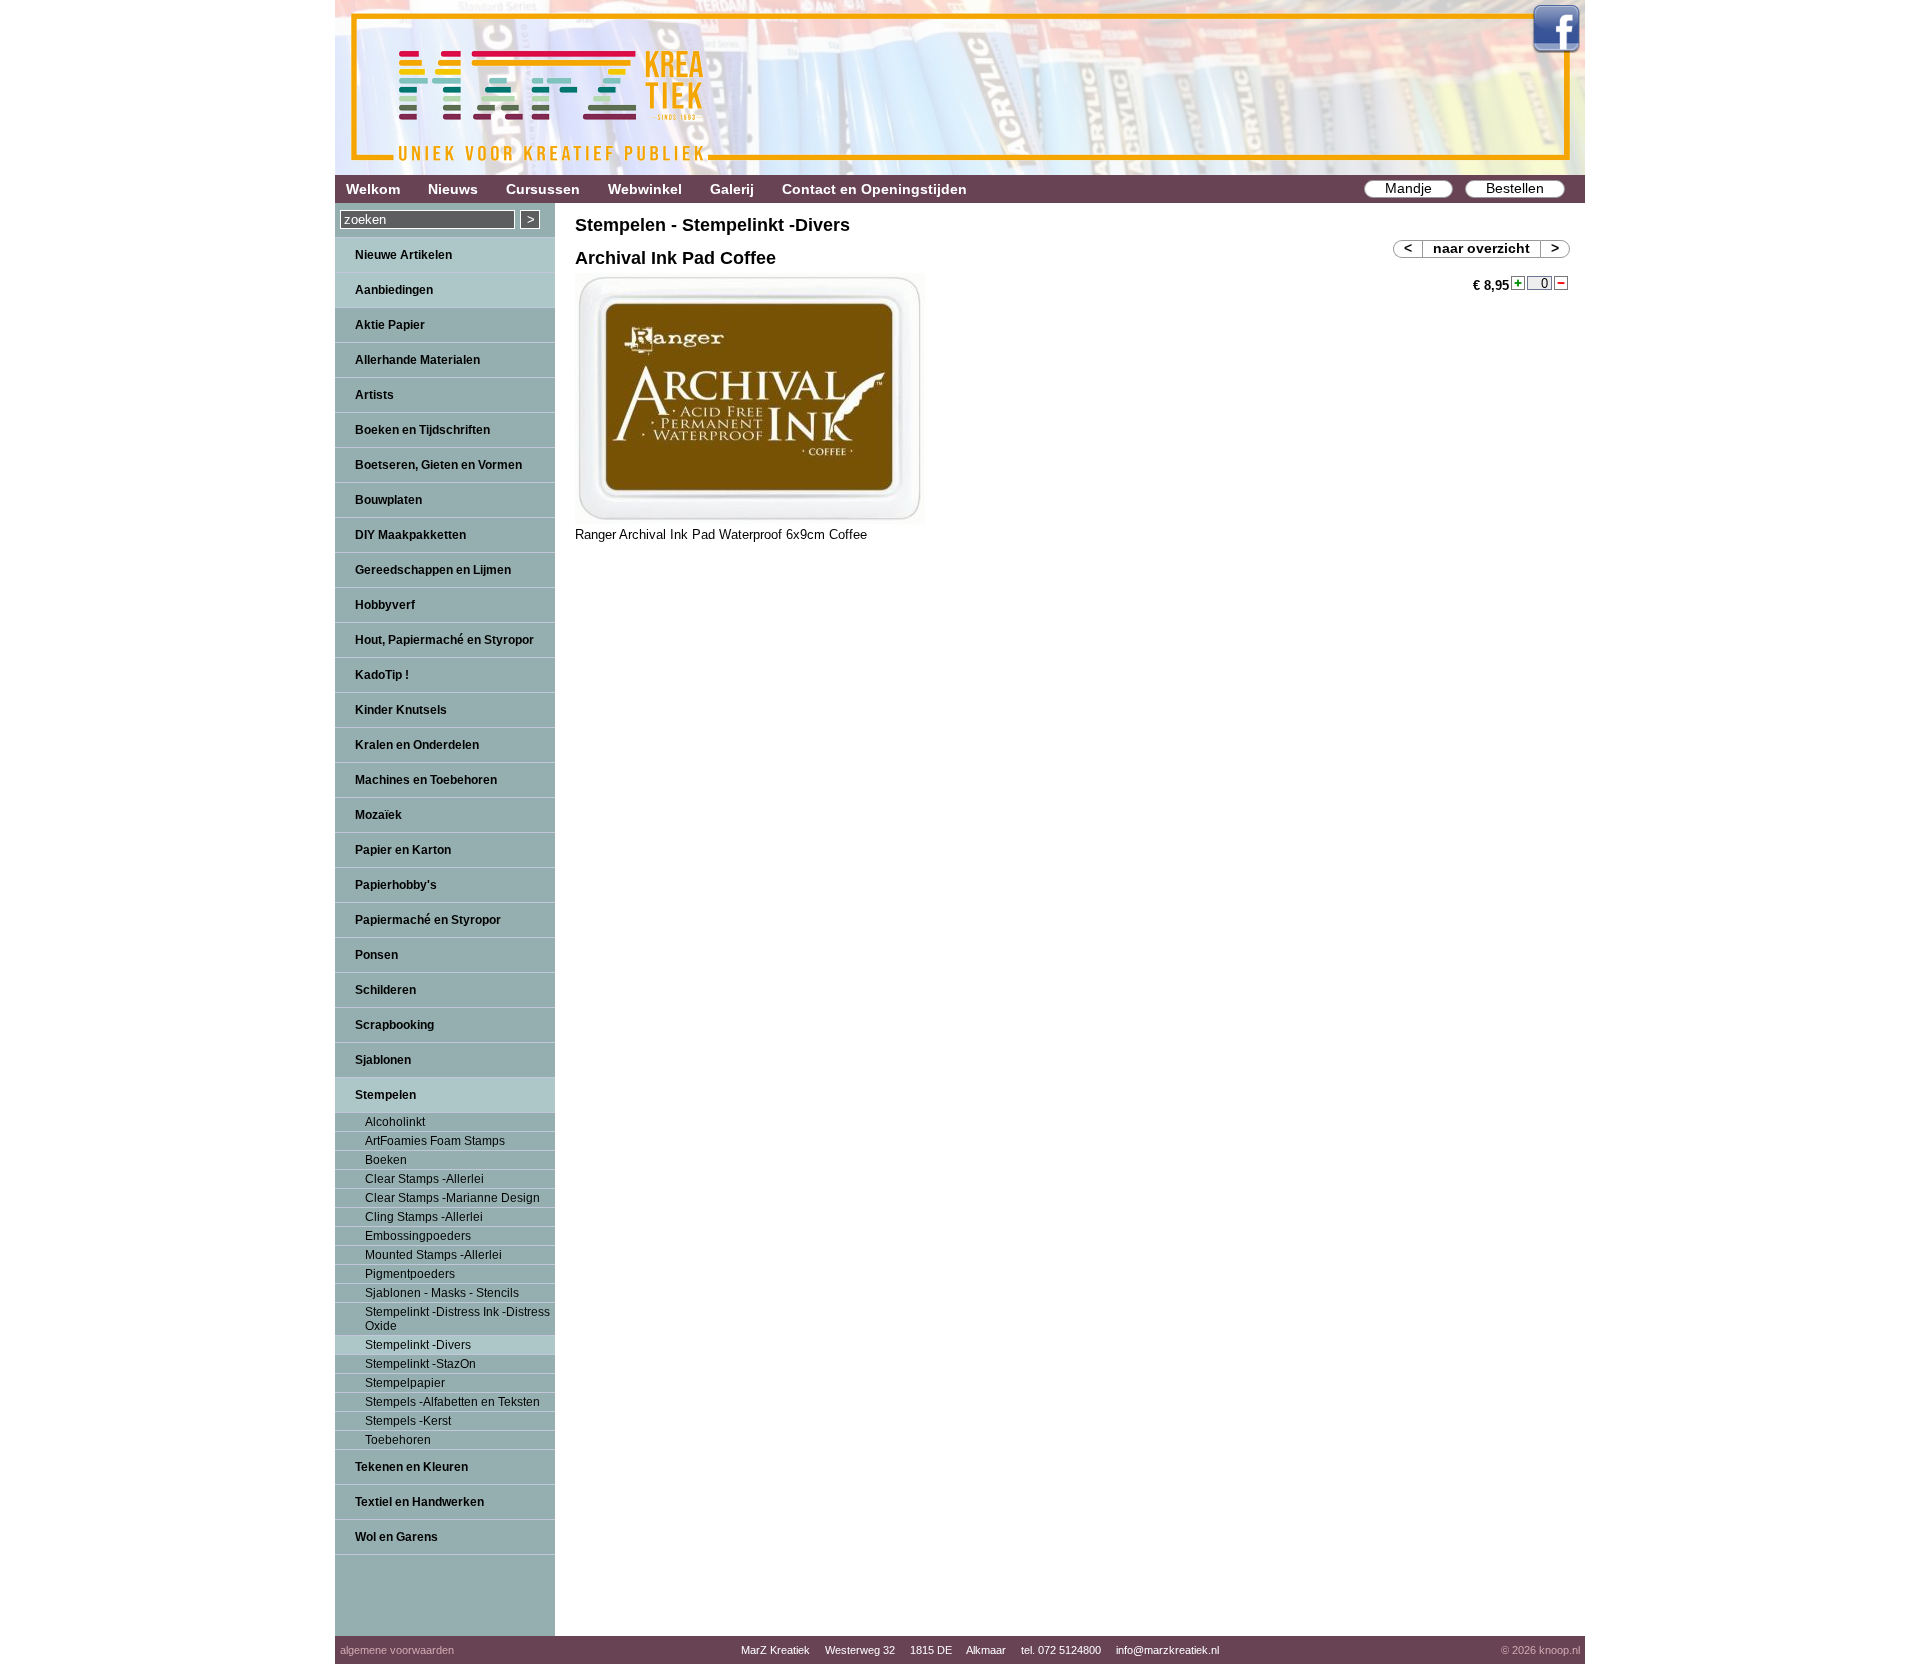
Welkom (373, 189)
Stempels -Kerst (408, 1421)
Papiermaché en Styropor (428, 920)
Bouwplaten (388, 500)
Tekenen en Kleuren (411, 1467)
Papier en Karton (403, 850)
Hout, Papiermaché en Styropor (444, 640)
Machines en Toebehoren (426, 780)
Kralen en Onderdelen (417, 745)
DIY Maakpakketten (410, 535)
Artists (374, 395)
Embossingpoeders (418, 1236)
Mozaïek (378, 815)
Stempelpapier (405, 1383)
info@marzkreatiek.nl (1167, 1650)
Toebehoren (398, 1440)
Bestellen (1515, 188)
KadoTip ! (382, 675)
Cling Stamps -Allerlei (424, 1217)
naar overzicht (1481, 248)
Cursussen (543, 189)
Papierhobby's (396, 885)
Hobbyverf (385, 605)
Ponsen (376, 955)
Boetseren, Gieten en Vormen (438, 465)
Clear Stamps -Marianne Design (452, 1198)
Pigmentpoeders (410, 1274)
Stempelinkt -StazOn (420, 1364)
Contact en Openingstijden (874, 189)
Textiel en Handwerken (419, 1502)
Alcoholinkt (395, 1122)
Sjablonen (383, 1060)
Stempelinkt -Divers (418, 1345)
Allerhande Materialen (417, 360)
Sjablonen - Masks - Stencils (442, 1293)
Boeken (386, 1160)
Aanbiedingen (394, 290)
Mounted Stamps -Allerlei (433, 1255)
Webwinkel (645, 189)
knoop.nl (1559, 1650)
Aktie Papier (390, 325)
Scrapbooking (394, 1025)
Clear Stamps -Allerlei (424, 1179)
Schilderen (385, 990)
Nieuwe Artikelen (403, 255)
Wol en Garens (396, 1537)
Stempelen (385, 1095)
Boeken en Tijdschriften (422, 430)
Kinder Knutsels (401, 710)
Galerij (732, 189)
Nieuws (453, 189)
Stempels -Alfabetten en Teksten (452, 1402)
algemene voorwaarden (397, 1650)
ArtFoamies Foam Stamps (435, 1141)
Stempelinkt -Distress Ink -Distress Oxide (457, 1319)
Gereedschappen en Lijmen (433, 570)
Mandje (1408, 188)
